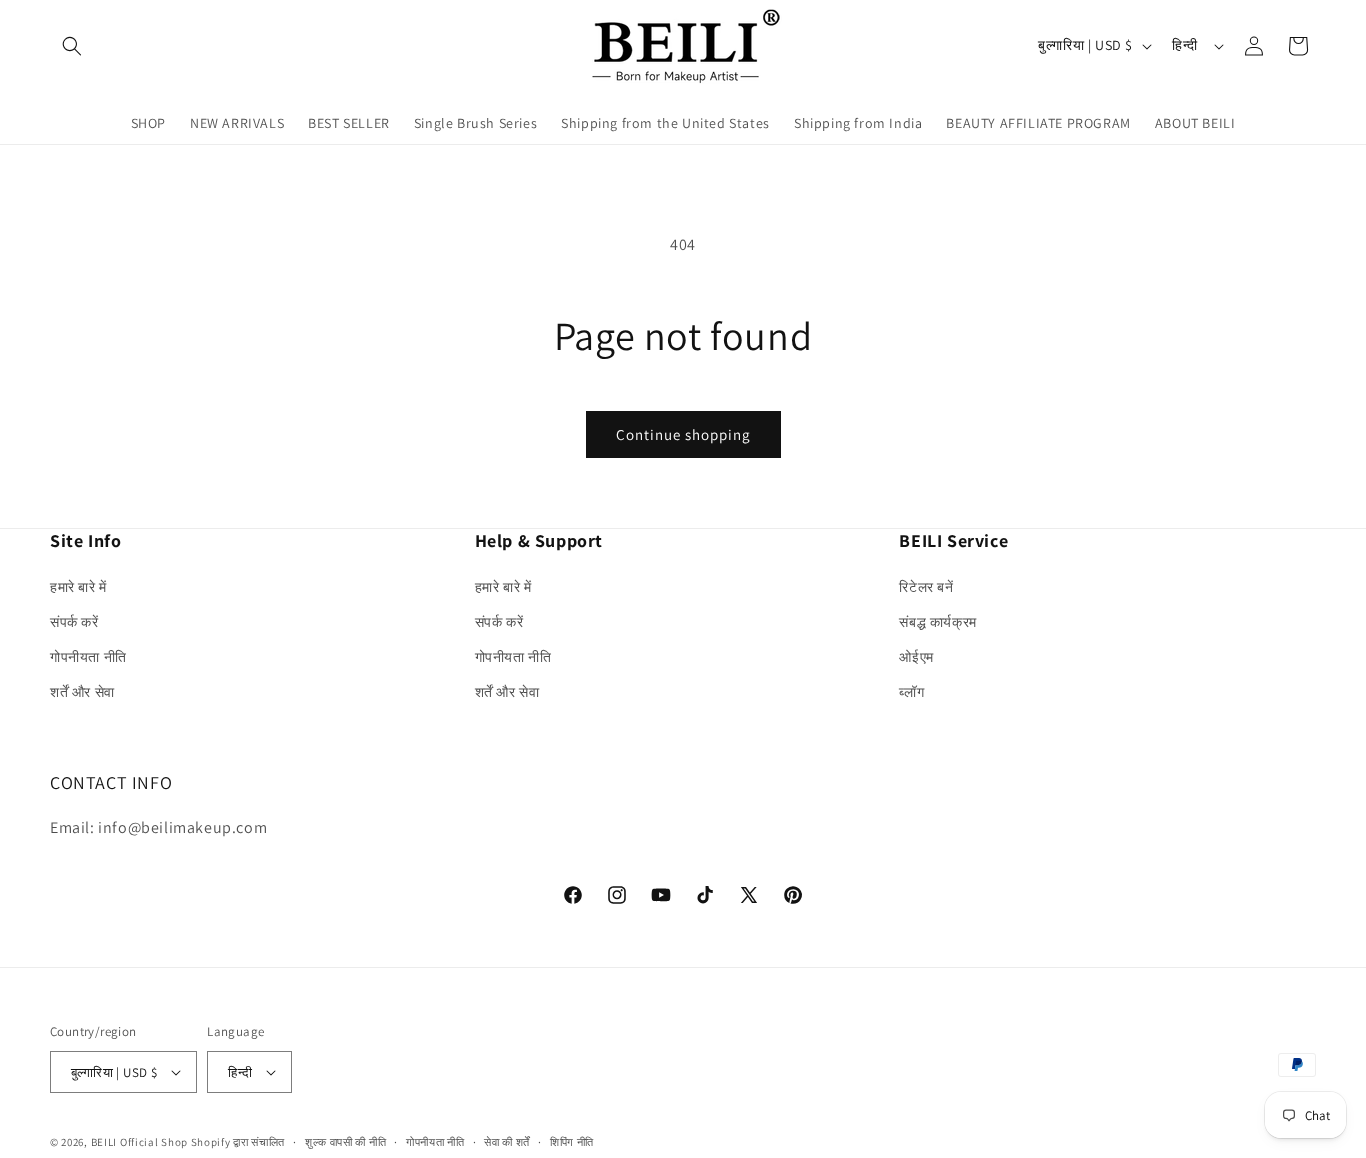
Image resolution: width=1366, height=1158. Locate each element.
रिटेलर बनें (926, 587)
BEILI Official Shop (139, 1142)
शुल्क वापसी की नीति (345, 1142)
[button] (72, 46)
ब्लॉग (911, 692)
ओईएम (916, 657)
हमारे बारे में (78, 587)
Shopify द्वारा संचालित (238, 1142)
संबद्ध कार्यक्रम (937, 622)
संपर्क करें (74, 622)
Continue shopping (683, 434)
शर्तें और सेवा (82, 692)
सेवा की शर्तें (507, 1142)
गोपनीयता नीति (88, 657)
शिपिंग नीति (572, 1142)
